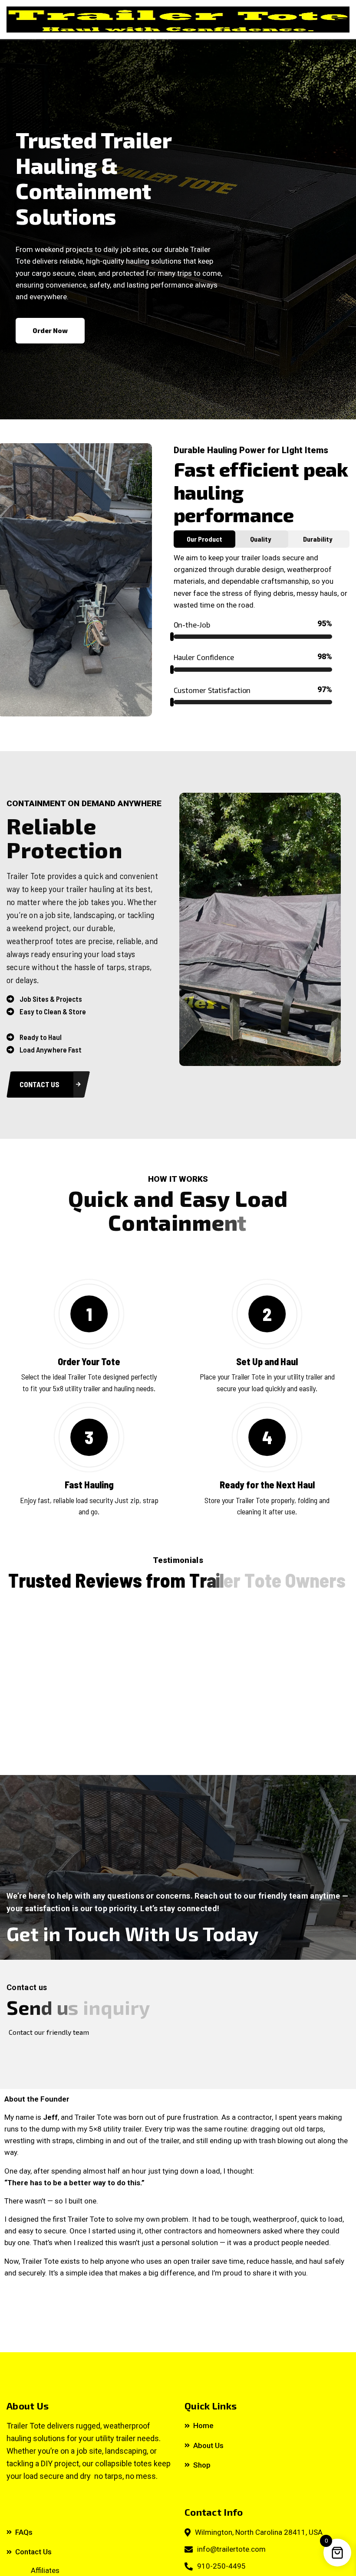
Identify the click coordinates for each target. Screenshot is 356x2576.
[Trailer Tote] (178, 20)
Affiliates (45, 2570)
